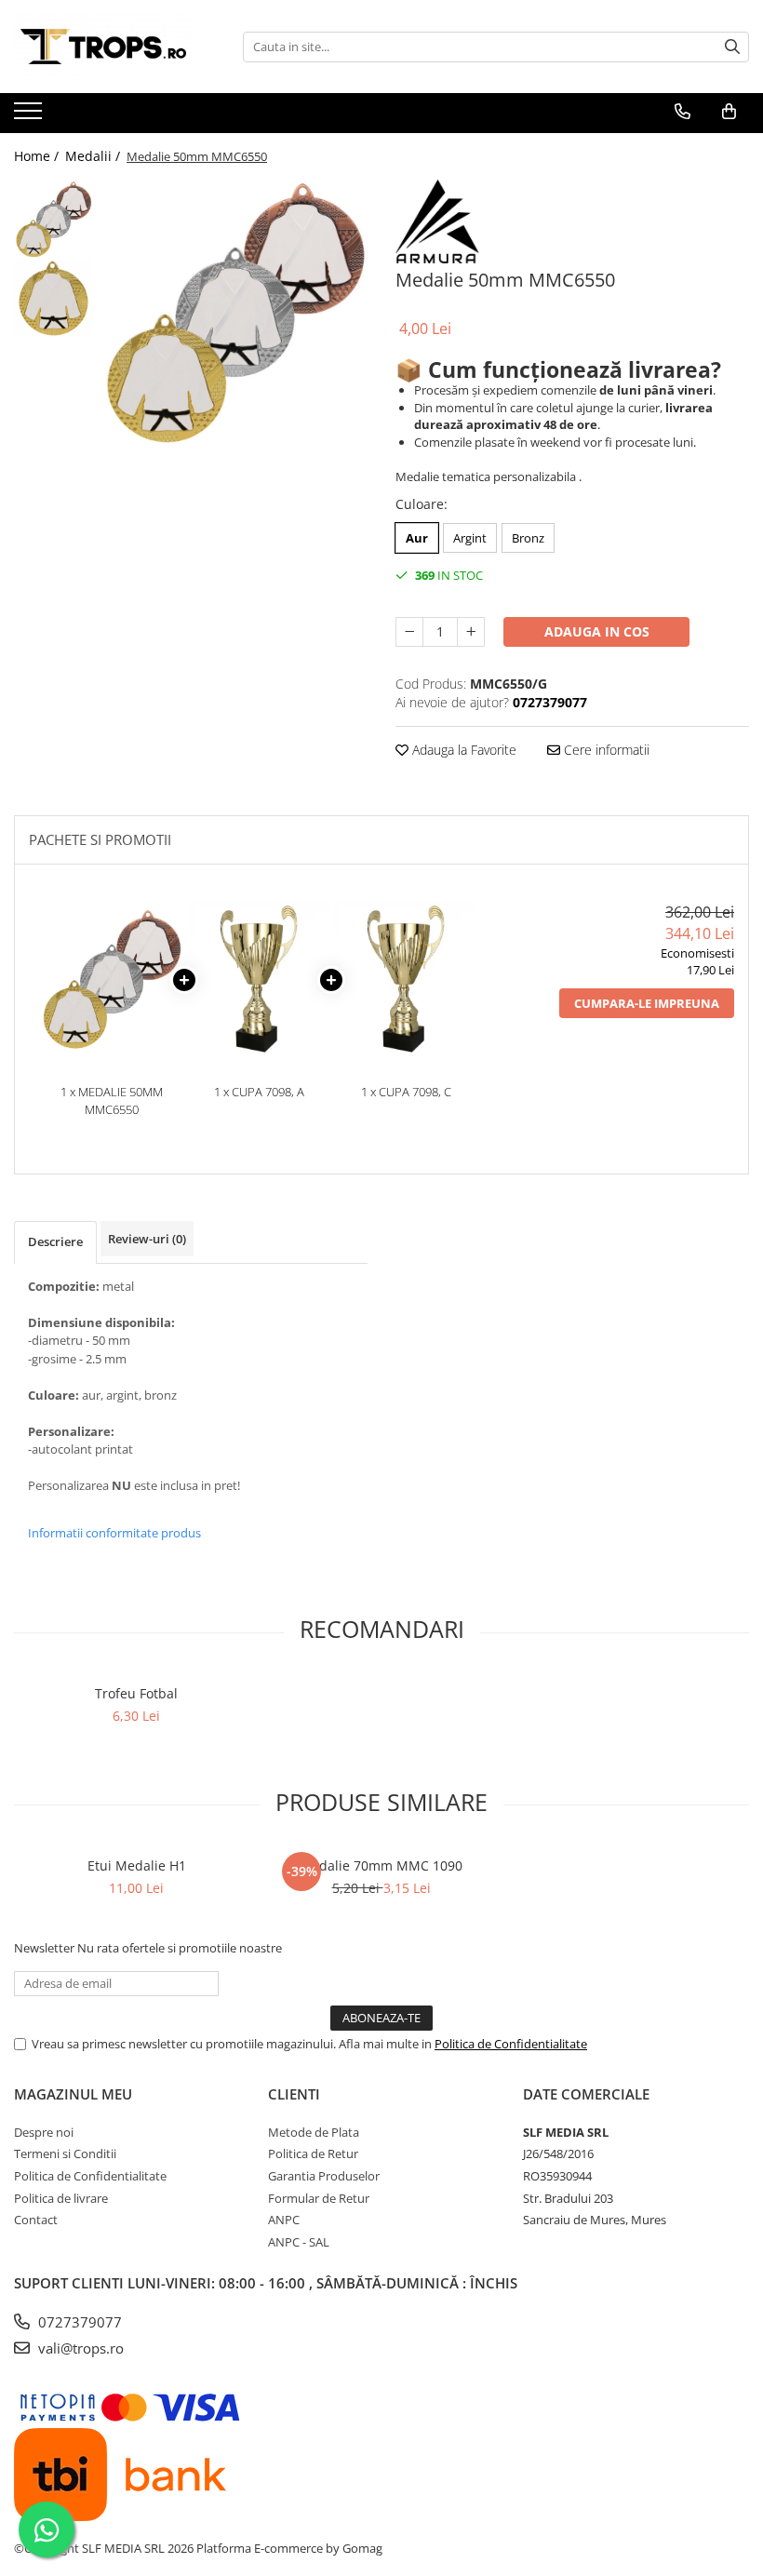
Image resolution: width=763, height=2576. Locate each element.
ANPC (284, 2220)
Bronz (528, 538)
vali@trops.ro (79, 2348)
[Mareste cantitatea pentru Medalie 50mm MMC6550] (471, 632)
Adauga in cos (597, 631)
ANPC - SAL (299, 2242)
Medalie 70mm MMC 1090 (381, 1865)
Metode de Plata (314, 2132)
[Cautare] (732, 47)
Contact (36, 2220)
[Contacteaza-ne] (683, 112)
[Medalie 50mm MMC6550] (235, 312)
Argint (470, 538)
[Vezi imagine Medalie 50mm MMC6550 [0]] (54, 219)
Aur (417, 538)
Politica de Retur (313, 2153)
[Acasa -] (107, 47)
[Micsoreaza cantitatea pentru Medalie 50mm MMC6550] (409, 632)
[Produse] (30, 116)
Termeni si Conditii (65, 2153)
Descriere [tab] (55, 1241)
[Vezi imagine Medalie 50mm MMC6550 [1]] (54, 298)
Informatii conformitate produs (114, 1533)
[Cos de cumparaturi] (729, 112)
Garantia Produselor (324, 2176)
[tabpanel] (235, 312)
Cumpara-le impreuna (647, 1003)
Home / (38, 156)
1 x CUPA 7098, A (259, 1092)
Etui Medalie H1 (137, 1865)
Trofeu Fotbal (136, 1693)
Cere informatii (605, 750)
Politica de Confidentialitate (511, 2044)
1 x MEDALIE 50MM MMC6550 (112, 1100)
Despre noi (44, 2132)
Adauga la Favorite (462, 750)
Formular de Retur (319, 2198)
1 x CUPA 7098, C (406, 1092)
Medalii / (94, 156)
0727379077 (78, 2322)
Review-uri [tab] (147, 1239)
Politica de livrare (61, 2198)
